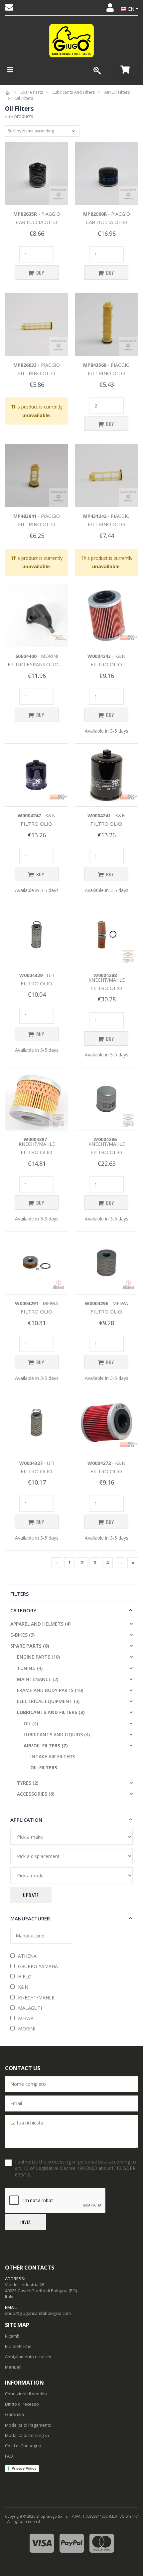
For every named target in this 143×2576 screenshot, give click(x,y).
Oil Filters (24, 98)
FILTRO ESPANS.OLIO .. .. (37, 664)
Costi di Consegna (23, 2446)
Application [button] (26, 1820)
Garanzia (14, 2414)
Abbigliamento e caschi (28, 2357)
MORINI (27, 2029)
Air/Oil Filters (117, 92)
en (131, 9)
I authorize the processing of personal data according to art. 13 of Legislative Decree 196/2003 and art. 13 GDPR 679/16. (75, 2168)
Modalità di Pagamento (28, 2425)
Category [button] (23, 1610)
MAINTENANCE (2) (38, 1679)
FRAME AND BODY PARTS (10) (50, 1690)
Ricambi (13, 2336)
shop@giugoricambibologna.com (38, 2313)
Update (31, 1895)
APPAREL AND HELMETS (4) (40, 1624)
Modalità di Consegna (27, 2435)
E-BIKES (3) (22, 1635)
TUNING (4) (30, 1668)
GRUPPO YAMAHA (38, 1966)
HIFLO (25, 1977)
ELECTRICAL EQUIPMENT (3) (48, 1701)
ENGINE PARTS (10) (38, 1657)
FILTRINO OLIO (36, 373)
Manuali (13, 2367)
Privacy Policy (24, 2468)
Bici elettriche (18, 2346)
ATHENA (27, 1956)
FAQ (9, 2456)
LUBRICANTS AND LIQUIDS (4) (57, 1735)
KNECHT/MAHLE (36, 1998)
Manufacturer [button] (30, 1918)
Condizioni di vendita (26, 2394)
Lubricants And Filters (74, 92)
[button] (128, 70)
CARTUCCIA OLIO (36, 222)
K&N (23, 1987)
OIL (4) (31, 1724)
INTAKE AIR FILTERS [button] (53, 1757)
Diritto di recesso (22, 2404)
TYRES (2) (28, 1783)
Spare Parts (32, 92)
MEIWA (26, 2018)
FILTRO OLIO (106, 664)
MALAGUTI (30, 2008)
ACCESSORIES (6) (36, 1794)
